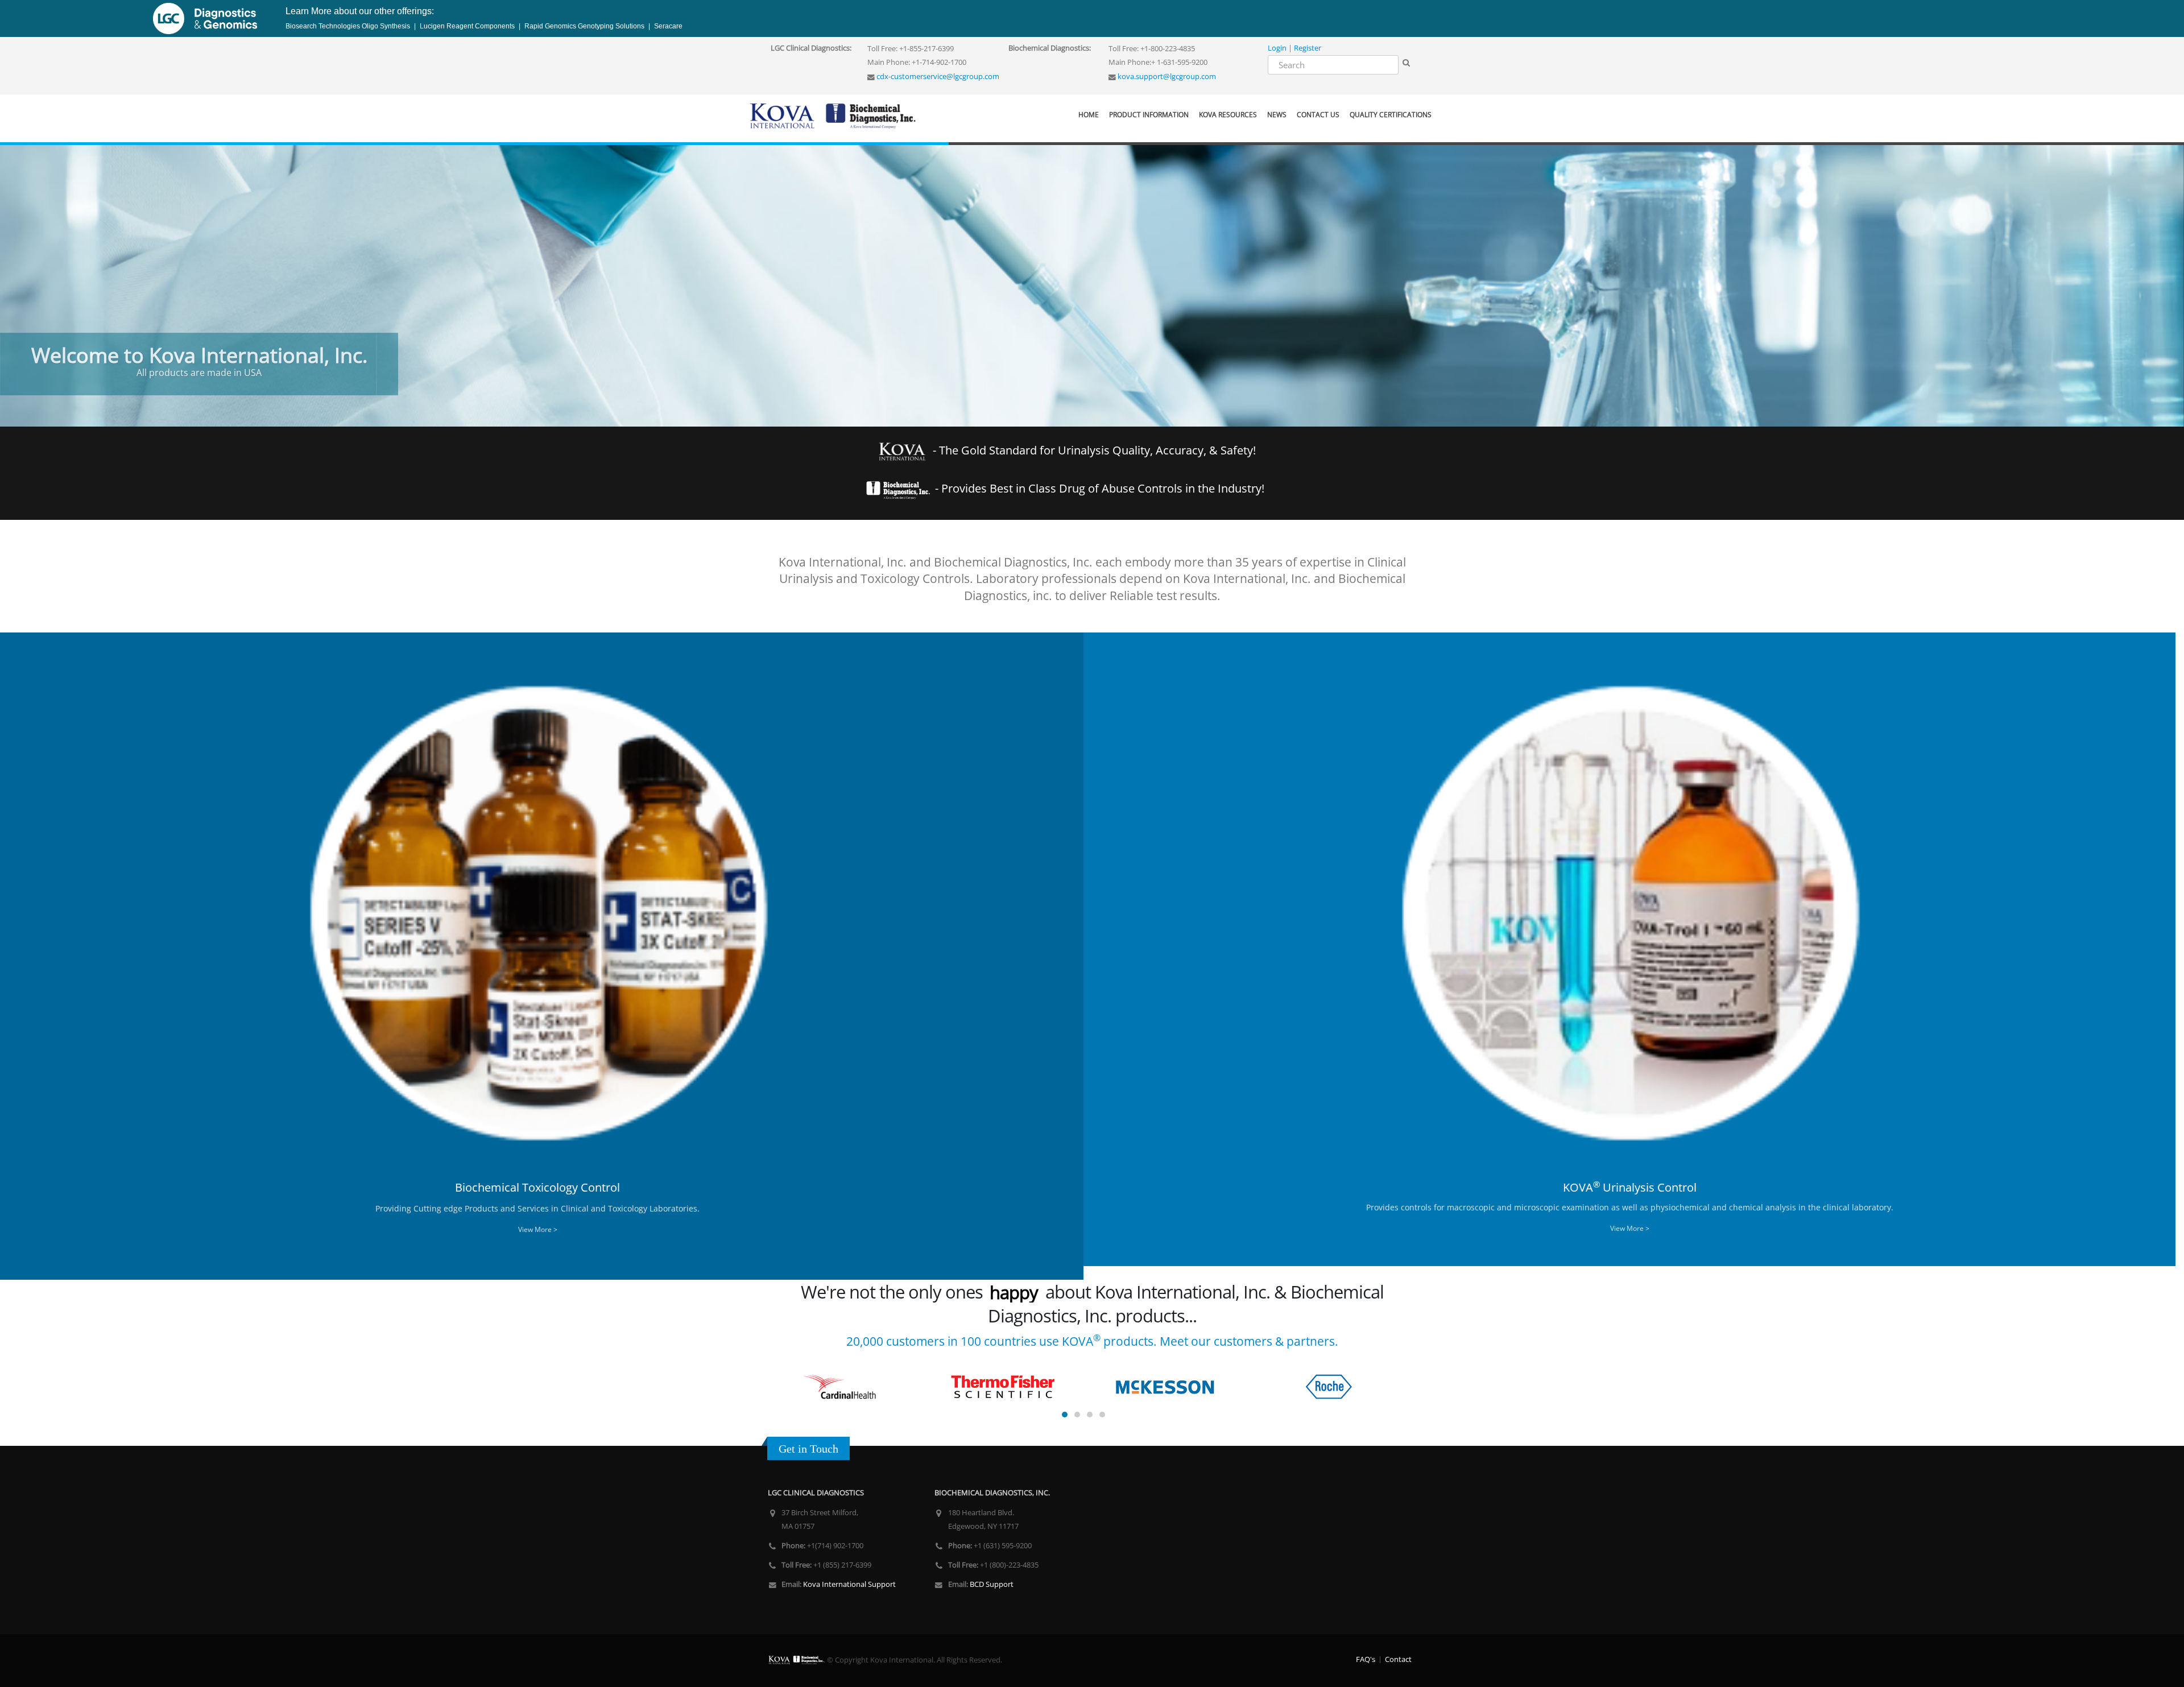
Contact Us (1318, 115)
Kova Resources (1228, 115)
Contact (1398, 1659)
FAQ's (1366, 1659)
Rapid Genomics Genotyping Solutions (584, 26)
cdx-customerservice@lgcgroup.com (937, 77)
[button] (14, 272)
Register (1308, 48)
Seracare (667, 26)
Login (1277, 48)
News (1277, 115)
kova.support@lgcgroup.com (1166, 77)
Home (1089, 115)
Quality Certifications (1391, 115)
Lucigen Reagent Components (467, 26)
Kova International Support (849, 1584)
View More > (538, 1229)
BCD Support (991, 1584)
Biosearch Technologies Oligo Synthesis (349, 26)
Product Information (1149, 115)
